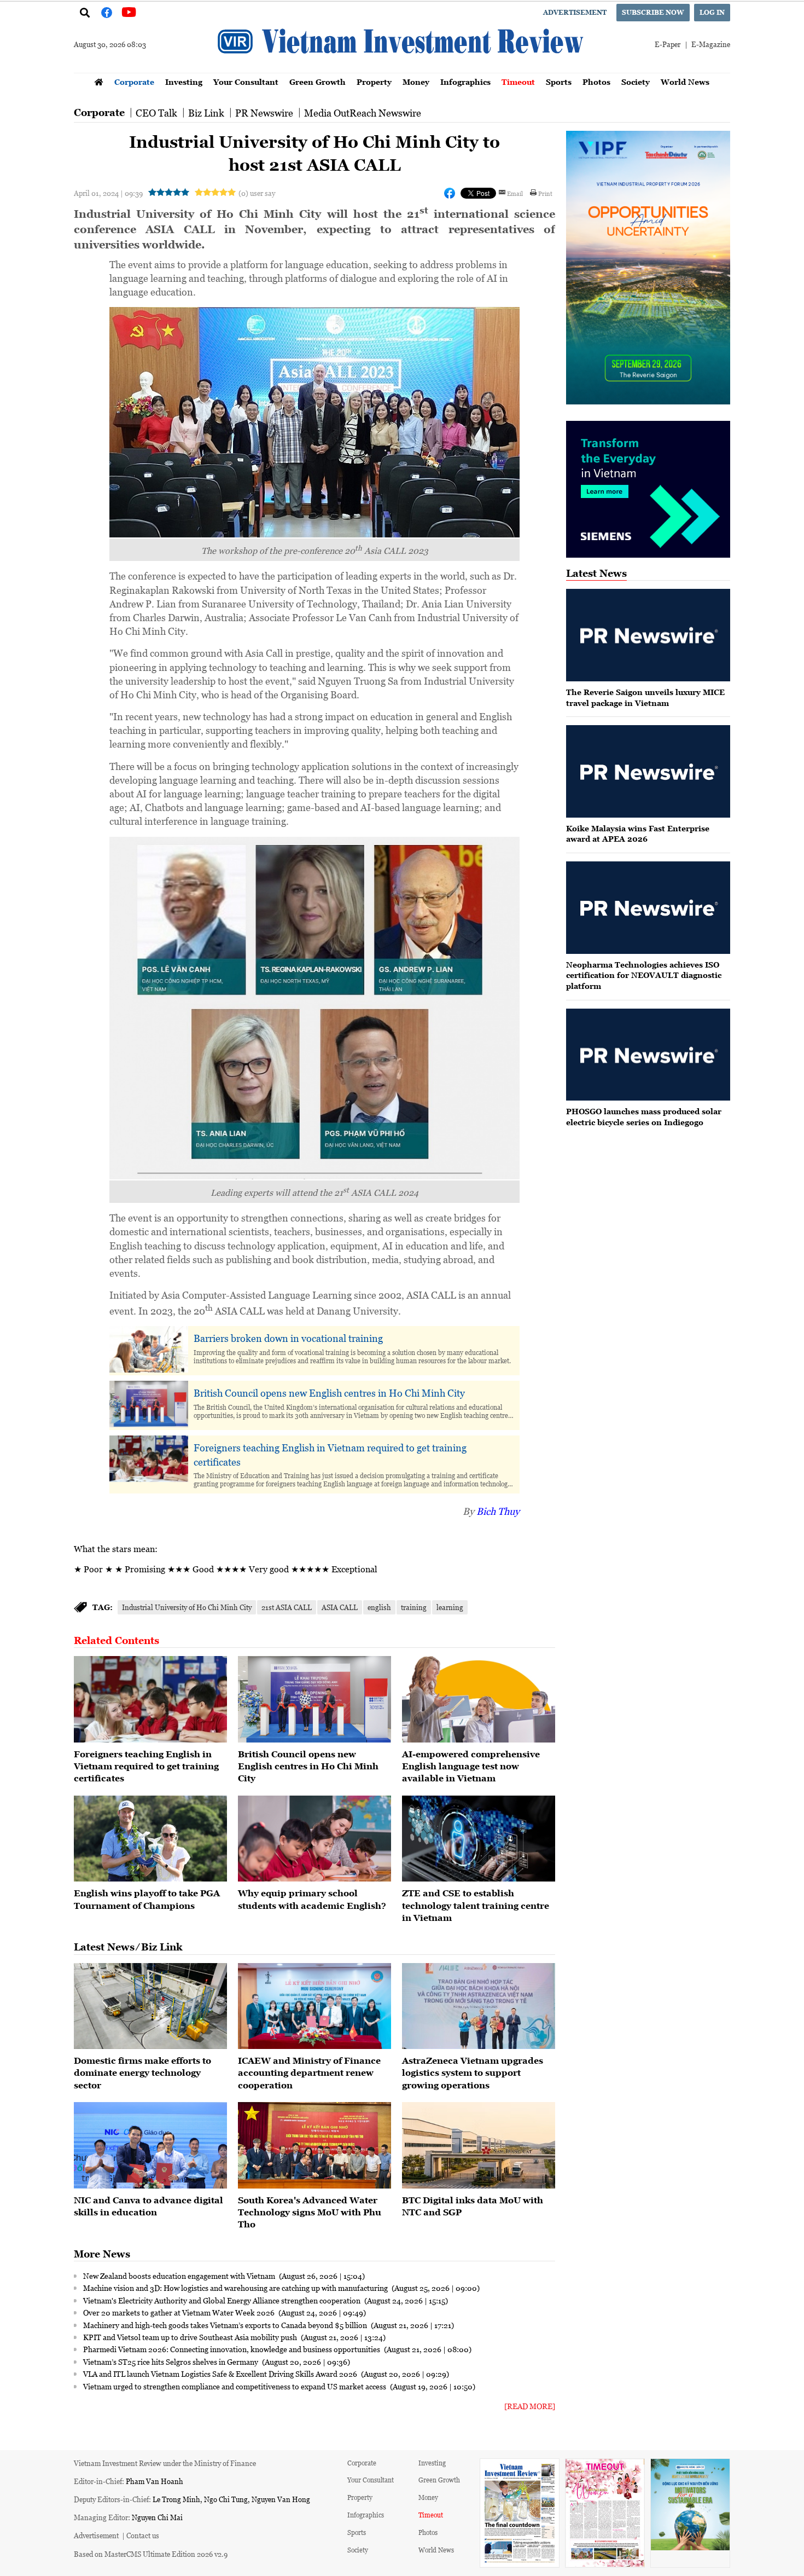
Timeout (518, 82)
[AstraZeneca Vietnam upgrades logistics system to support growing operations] (479, 2006)
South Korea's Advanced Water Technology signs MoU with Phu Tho (310, 2212)
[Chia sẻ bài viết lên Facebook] (450, 193)
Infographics (465, 82)
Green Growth (317, 82)
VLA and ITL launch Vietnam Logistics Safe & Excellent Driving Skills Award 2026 (221, 2374)
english (379, 1607)
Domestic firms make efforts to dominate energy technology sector (142, 2073)
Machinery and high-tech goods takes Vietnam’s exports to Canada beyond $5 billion (226, 2325)
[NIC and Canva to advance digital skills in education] (150, 2145)
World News (685, 82)
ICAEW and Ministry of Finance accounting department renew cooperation (309, 2073)
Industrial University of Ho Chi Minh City (187, 1607)
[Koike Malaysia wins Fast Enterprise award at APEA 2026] (648, 771)
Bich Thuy (498, 1511)
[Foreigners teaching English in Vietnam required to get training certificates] (150, 1699)
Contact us (143, 2535)
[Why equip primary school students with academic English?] (314, 1839)
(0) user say (257, 193)
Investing (184, 82)
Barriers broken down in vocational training (288, 1338)
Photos (596, 82)
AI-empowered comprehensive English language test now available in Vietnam (471, 1766)
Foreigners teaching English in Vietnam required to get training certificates (330, 1454)
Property (374, 82)
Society (636, 82)
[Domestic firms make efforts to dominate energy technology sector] (150, 2006)
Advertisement (575, 12)
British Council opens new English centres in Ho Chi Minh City (329, 1393)
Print (545, 193)
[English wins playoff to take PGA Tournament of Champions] (150, 1839)
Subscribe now (653, 12)
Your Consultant (246, 82)
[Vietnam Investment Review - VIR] (402, 70)
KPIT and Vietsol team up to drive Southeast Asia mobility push (191, 2337)
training (414, 1607)
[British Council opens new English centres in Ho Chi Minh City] (314, 1699)
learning (450, 1607)
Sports (559, 82)
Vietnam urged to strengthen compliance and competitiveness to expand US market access (235, 2386)
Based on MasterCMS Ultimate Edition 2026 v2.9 (151, 2554)
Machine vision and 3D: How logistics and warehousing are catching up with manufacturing (236, 2288)
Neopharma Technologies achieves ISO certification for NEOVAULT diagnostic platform (644, 975)
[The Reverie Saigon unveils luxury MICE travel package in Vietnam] (648, 635)
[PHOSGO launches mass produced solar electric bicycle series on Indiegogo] (648, 1055)
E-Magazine (711, 44)
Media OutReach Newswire (363, 113)
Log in (712, 12)
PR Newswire (264, 113)
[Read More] (530, 2406)
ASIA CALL (340, 1607)
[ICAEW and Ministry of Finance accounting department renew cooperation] (314, 2006)
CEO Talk (156, 113)
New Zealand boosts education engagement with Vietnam (180, 2276)
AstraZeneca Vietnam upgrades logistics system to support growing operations (473, 2073)
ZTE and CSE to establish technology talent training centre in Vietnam (476, 1905)
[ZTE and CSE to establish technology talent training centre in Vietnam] (479, 1839)
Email (515, 193)
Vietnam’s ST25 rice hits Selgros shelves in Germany (171, 2361)
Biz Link (206, 113)
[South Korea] (314, 2145)
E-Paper (668, 44)
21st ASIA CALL (287, 1607)
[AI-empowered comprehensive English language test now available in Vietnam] (479, 1699)
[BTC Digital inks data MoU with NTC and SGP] (479, 2145)
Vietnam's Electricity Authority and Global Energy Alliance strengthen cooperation (223, 2300)
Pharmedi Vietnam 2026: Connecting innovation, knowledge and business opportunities (232, 2349)
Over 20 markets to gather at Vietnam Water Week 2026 (180, 2312)
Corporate (134, 82)
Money (416, 82)
